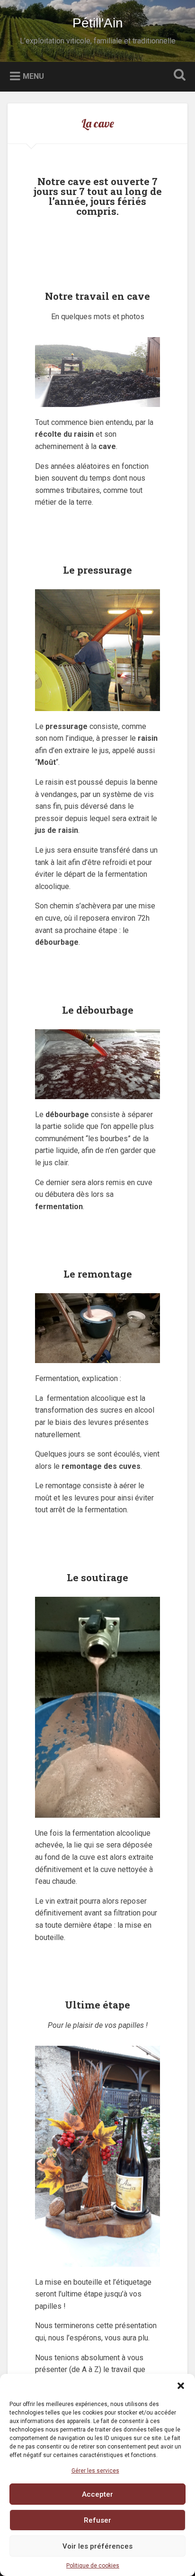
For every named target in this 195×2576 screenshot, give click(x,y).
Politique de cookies (93, 2566)
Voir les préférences (97, 2546)
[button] (181, 2386)
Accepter (97, 2494)
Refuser (97, 2520)
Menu (33, 76)
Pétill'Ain (98, 23)
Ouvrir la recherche (177, 76)
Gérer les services (95, 2471)
